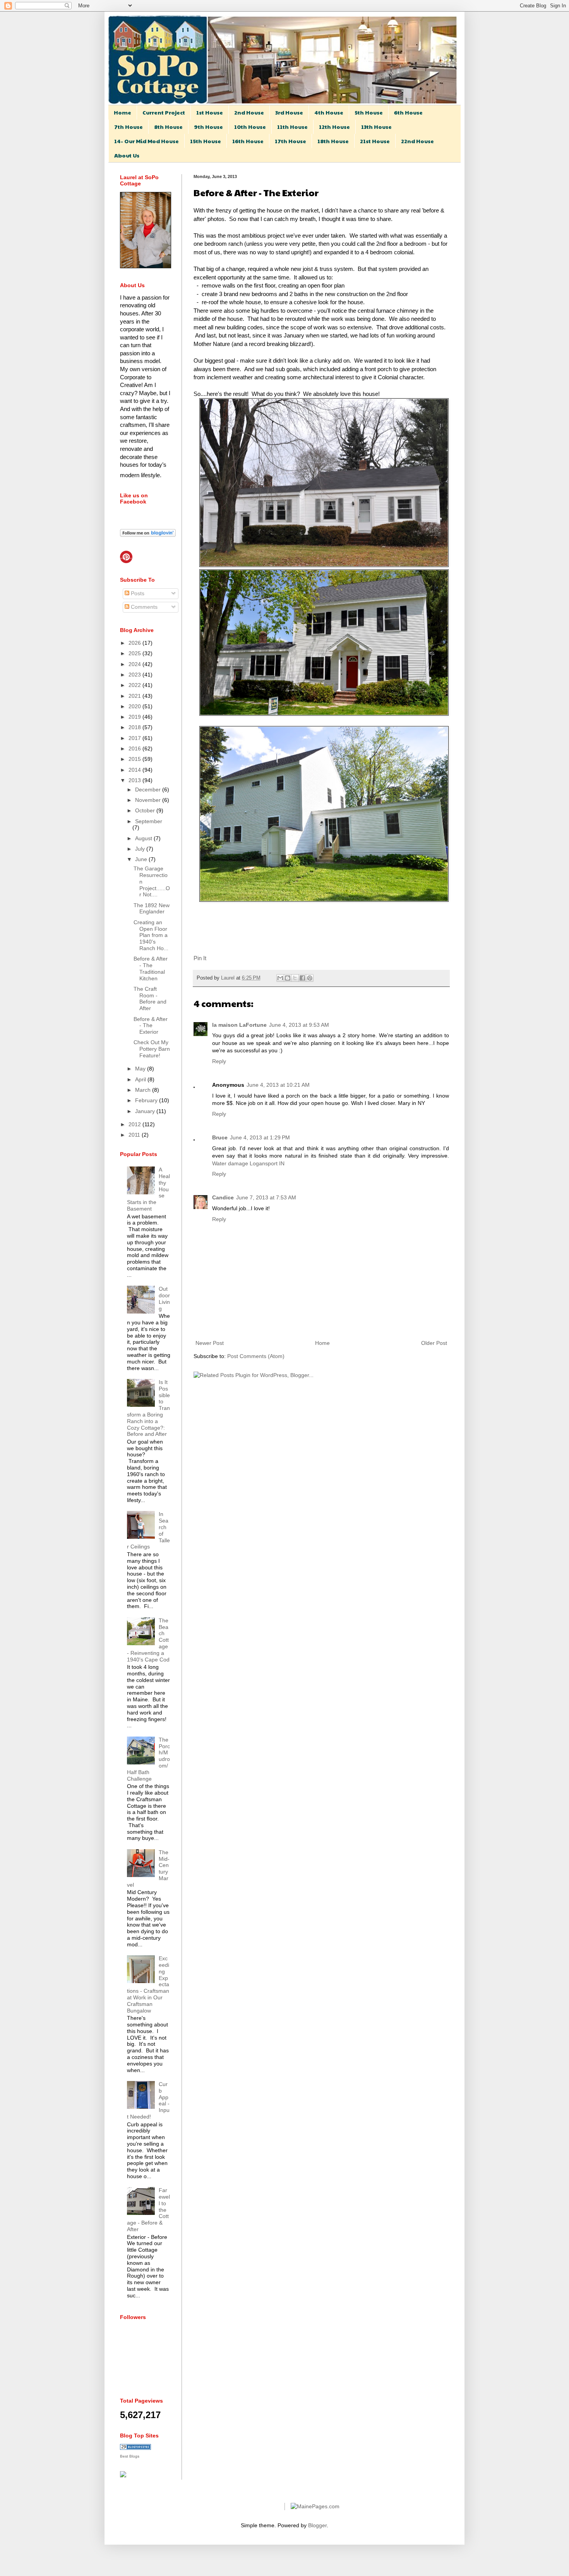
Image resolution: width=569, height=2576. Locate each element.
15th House (206, 141)
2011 (135, 1135)
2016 (135, 748)
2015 (135, 759)
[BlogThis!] (288, 978)
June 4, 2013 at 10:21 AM (278, 1085)
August (144, 838)
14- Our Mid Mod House (147, 141)
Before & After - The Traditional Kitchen (151, 968)
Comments (143, 607)
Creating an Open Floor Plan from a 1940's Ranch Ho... (151, 935)
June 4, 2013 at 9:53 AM (299, 1025)
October (146, 810)
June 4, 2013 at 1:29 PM (260, 1137)
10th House (250, 127)
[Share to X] (295, 978)
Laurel (229, 978)
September (149, 821)
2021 (135, 696)
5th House (369, 112)
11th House (292, 127)
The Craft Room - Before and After (150, 999)
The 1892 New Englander (152, 909)
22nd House (417, 141)
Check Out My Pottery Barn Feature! (152, 1049)
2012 (135, 1124)
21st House (375, 141)
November (149, 800)
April (141, 1079)
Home (123, 112)
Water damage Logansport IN (248, 1163)
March (144, 1090)
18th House (333, 141)
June (142, 859)
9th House (208, 127)
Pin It (200, 958)
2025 (135, 653)
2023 (135, 675)
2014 (135, 770)
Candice (223, 1197)
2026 (135, 643)
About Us (127, 155)
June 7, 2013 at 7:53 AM (266, 1197)
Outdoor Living (164, 1298)
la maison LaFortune (239, 1025)
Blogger (317, 2525)
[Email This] (280, 978)
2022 (135, 685)
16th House (248, 141)
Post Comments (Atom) (256, 1356)
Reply (219, 1061)
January (146, 1111)
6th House (408, 112)
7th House (129, 127)
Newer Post (210, 1343)
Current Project (164, 112)
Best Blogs (130, 2456)
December (149, 790)
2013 (135, 780)
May (141, 1069)
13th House (376, 127)
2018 (135, 727)
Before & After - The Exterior (151, 1026)
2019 (135, 717)
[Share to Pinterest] (310, 978)
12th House (334, 127)
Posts (137, 593)
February (147, 1100)
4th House (329, 112)
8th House (168, 127)
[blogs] (135, 2448)
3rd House (289, 112)
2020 (135, 706)
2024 (135, 664)
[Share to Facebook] (302, 978)
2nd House (249, 112)
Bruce (220, 1137)
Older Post (434, 1343)
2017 (135, 738)
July (141, 849)
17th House (290, 141)
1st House (210, 112)
